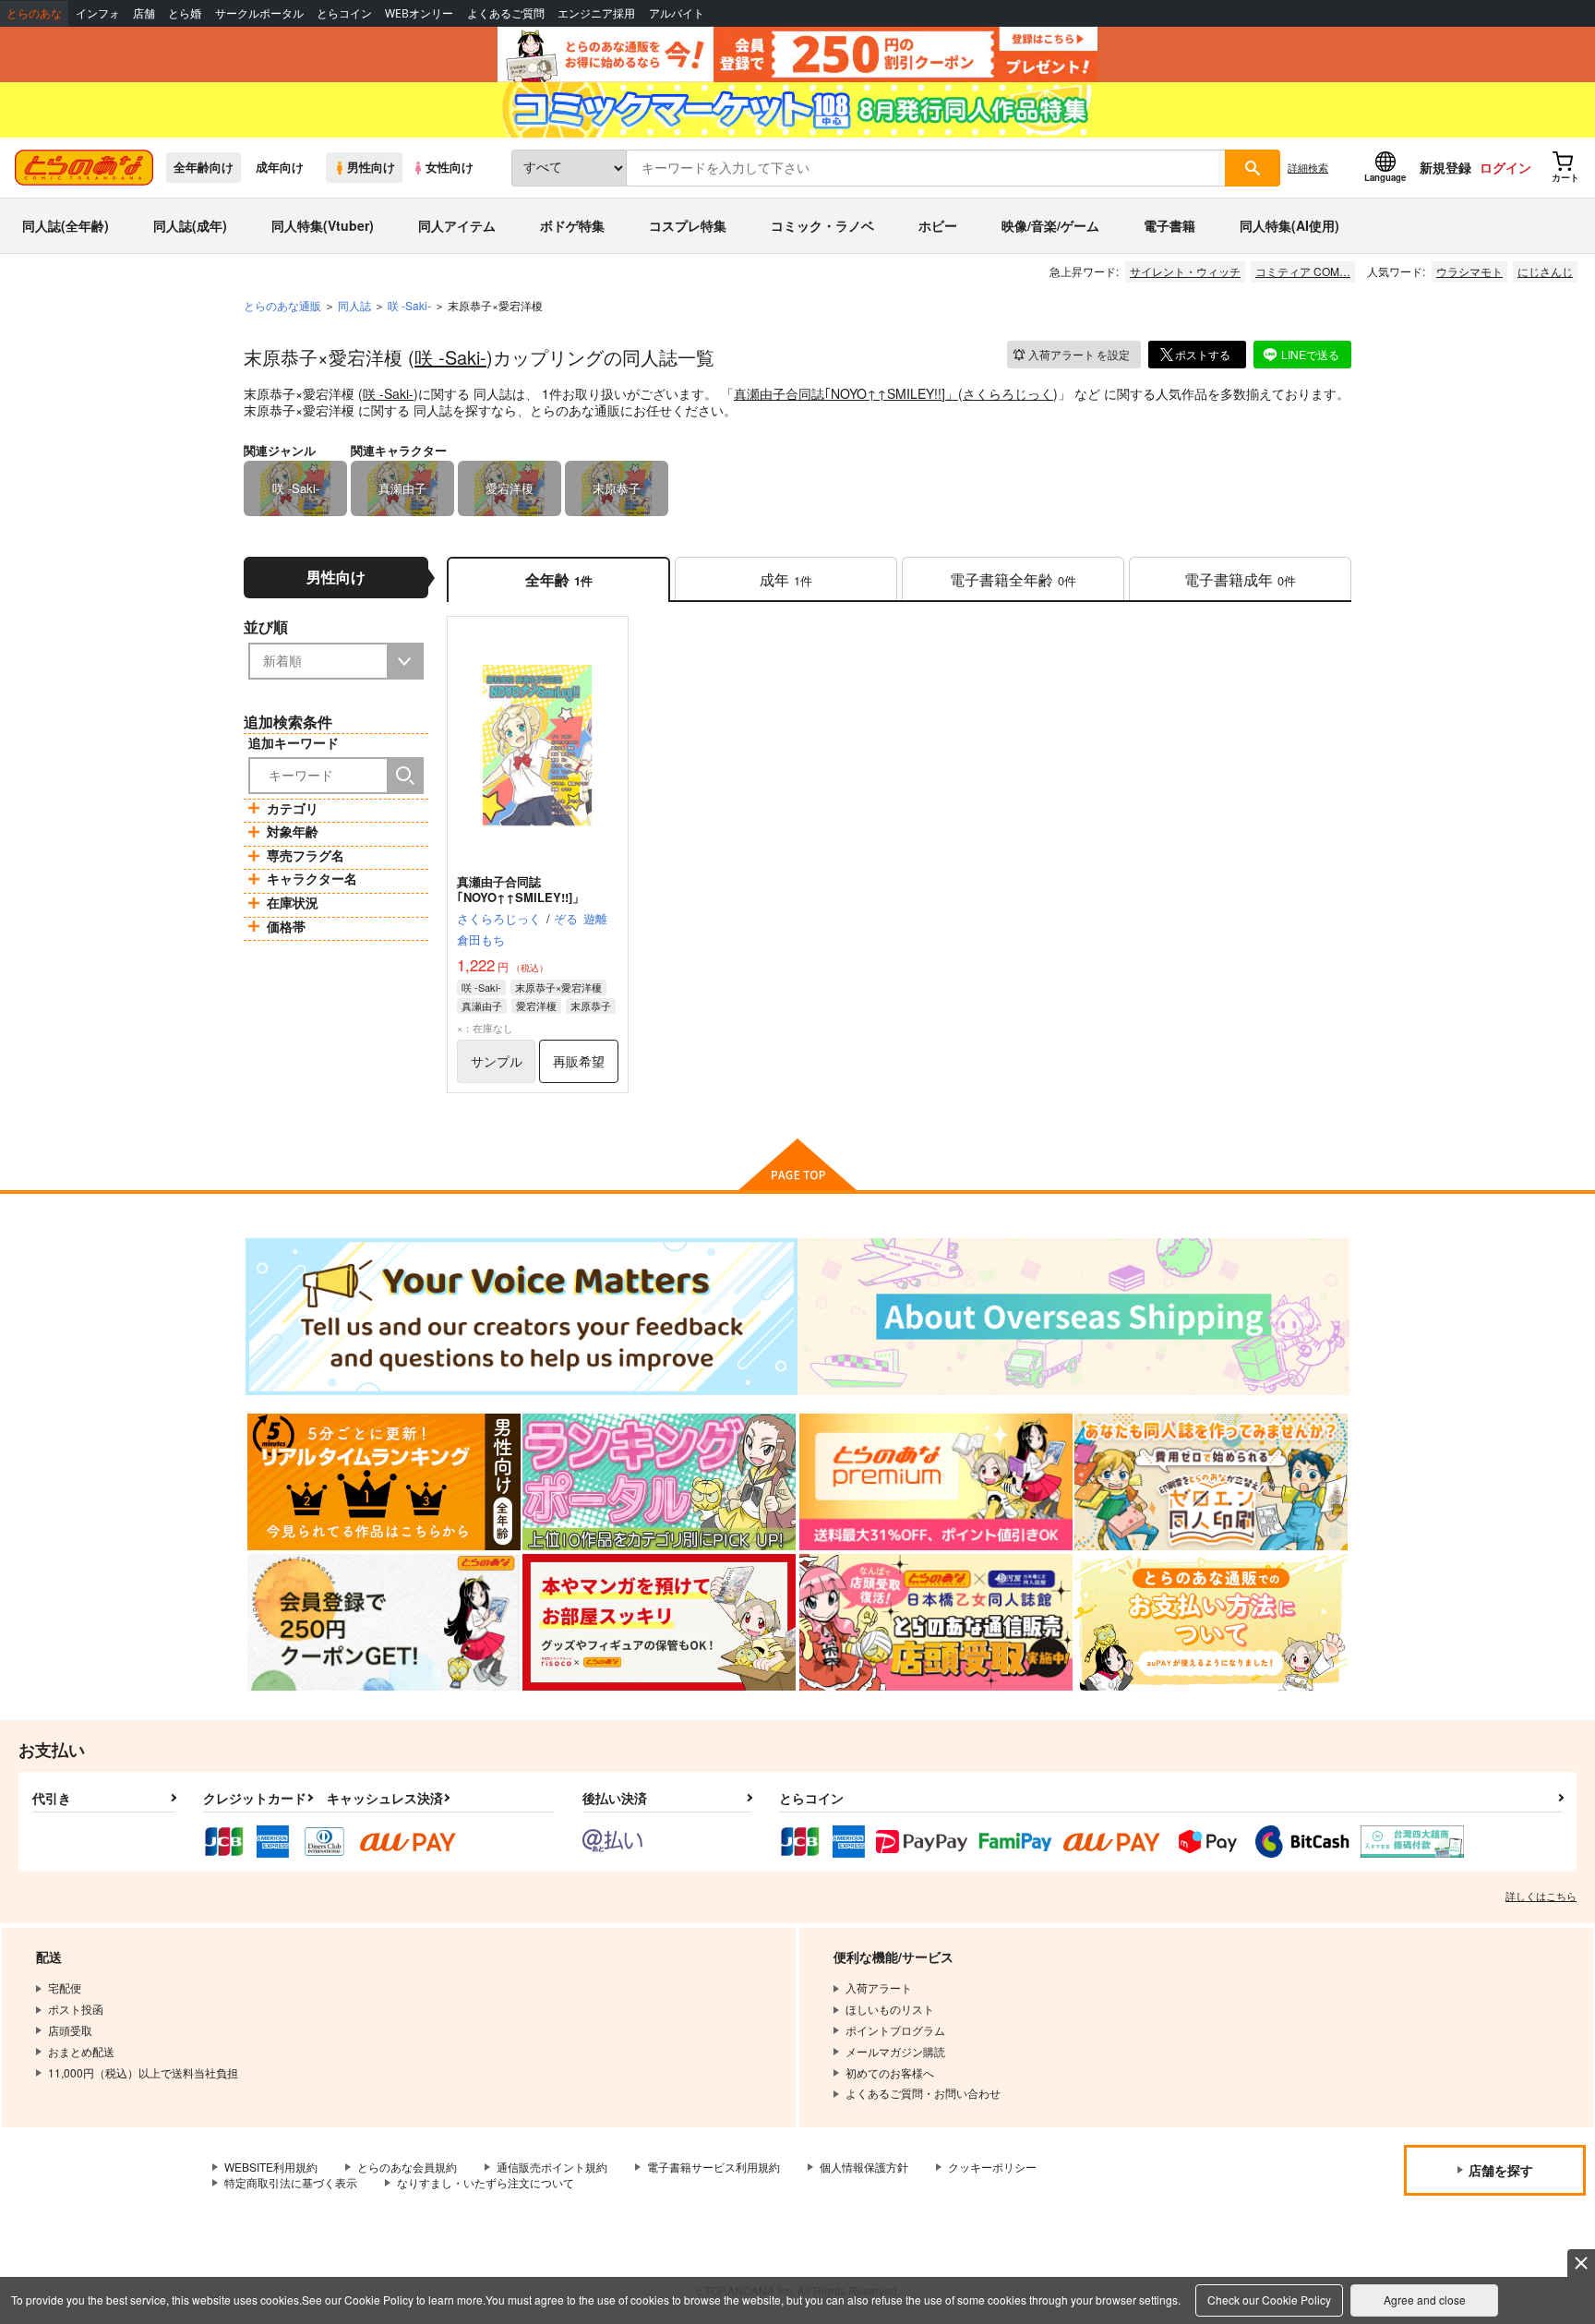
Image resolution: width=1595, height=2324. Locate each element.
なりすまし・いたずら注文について (486, 2182)
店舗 (144, 13)
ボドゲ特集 (572, 225)
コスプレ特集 (688, 225)
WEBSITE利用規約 (271, 2167)
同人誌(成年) (190, 225)
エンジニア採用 (596, 13)
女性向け (450, 167)
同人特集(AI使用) (1289, 225)
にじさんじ (1545, 271)
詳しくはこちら (1541, 1896)
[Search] (405, 776)
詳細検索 (1308, 167)
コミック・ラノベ (822, 225)
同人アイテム (457, 225)
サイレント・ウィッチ (1185, 271)
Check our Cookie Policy (1269, 2300)
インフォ (98, 13)
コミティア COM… (1303, 271)
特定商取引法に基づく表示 (291, 2182)
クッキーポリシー (992, 2167)
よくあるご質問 (506, 13)
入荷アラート (1079, 354)
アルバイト (677, 13)
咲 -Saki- (450, 357)
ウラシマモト (1469, 271)
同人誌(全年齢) (66, 225)
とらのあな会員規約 (407, 2167)
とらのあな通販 (282, 305)
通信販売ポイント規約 (552, 2167)
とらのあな (34, 13)
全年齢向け (204, 167)
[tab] (786, 579)
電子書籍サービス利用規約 (714, 2167)
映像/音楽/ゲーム (1050, 225)
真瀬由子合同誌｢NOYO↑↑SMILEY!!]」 (846, 393)
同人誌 (354, 305)
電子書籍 (1169, 225)
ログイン (1505, 167)
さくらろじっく (1008, 393)
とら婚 (185, 13)
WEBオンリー (419, 13)
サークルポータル (259, 13)
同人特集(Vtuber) (323, 225)
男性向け (371, 167)
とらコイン (344, 13)
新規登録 (1445, 167)
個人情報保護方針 (864, 2167)
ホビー (938, 225)
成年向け (280, 167)
